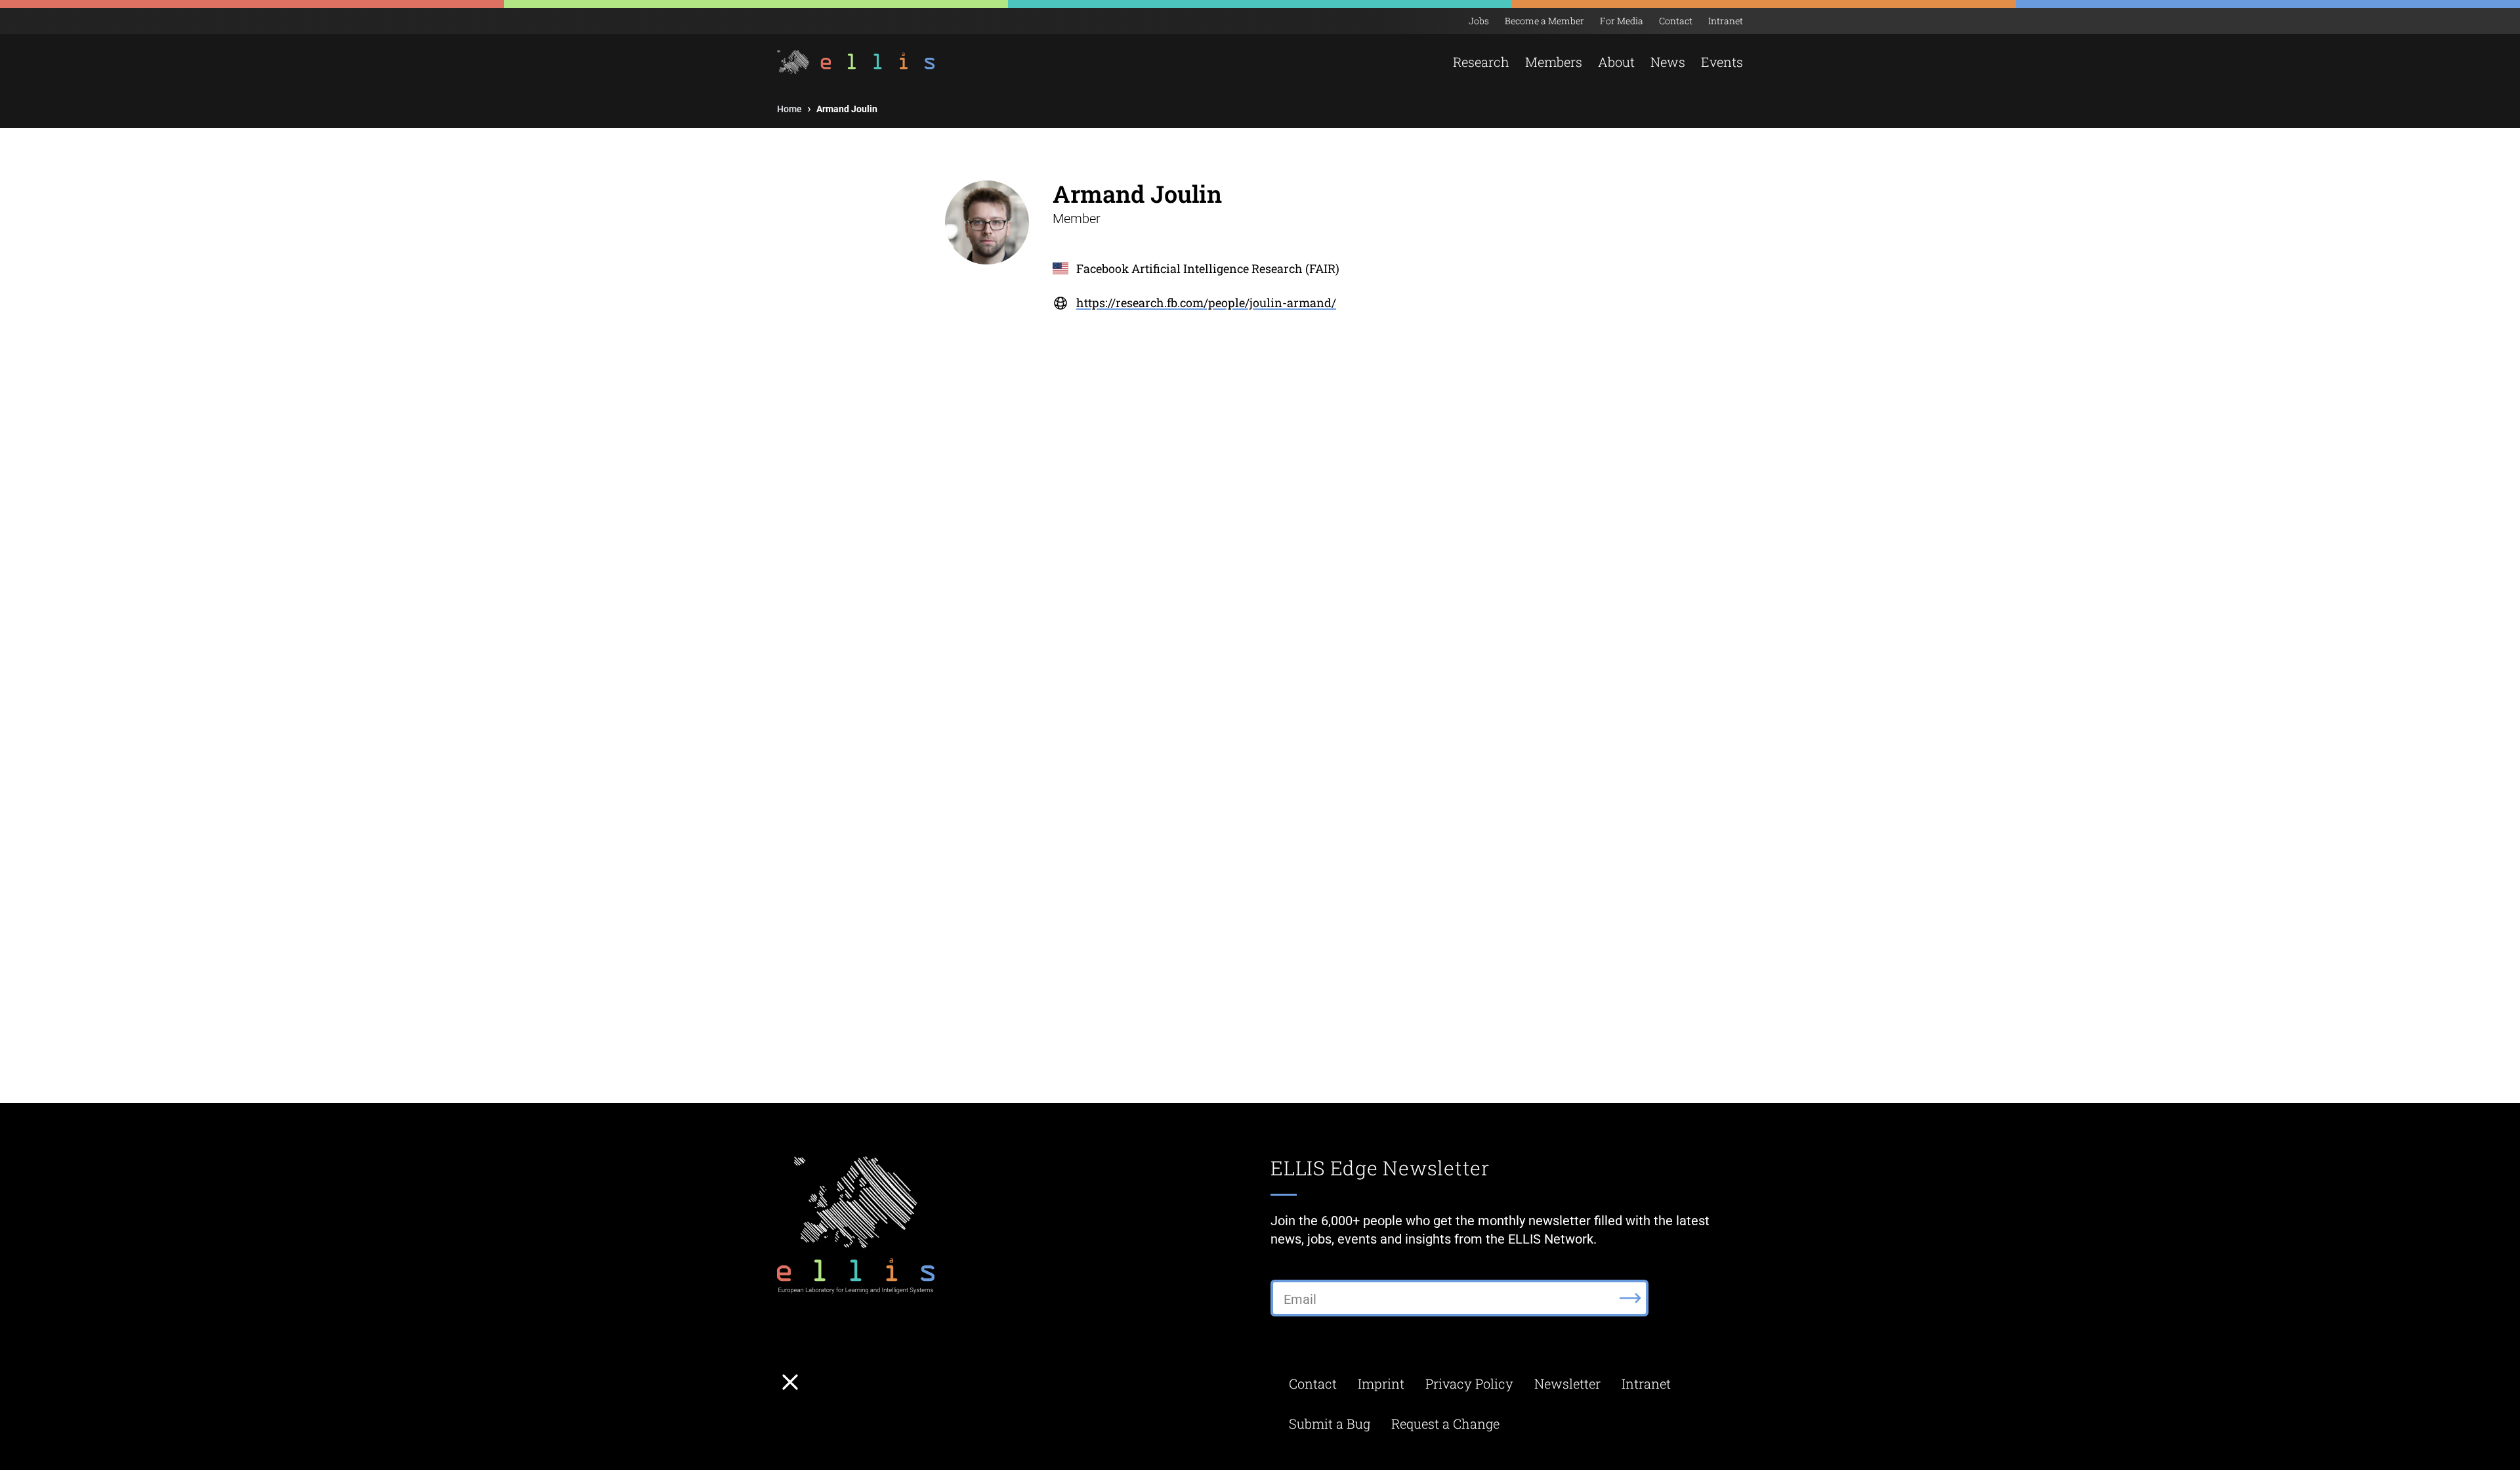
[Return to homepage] (857, 62)
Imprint (1381, 1383)
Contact (1676, 21)
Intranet (1726, 21)
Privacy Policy (1469, 1383)
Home (789, 109)
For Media (1622, 21)
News (1668, 62)
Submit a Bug (1330, 1423)
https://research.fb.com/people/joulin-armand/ (1206, 303)
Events (1722, 62)
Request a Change (1445, 1423)
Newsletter (1567, 1383)
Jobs (1479, 21)
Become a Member (1544, 21)
